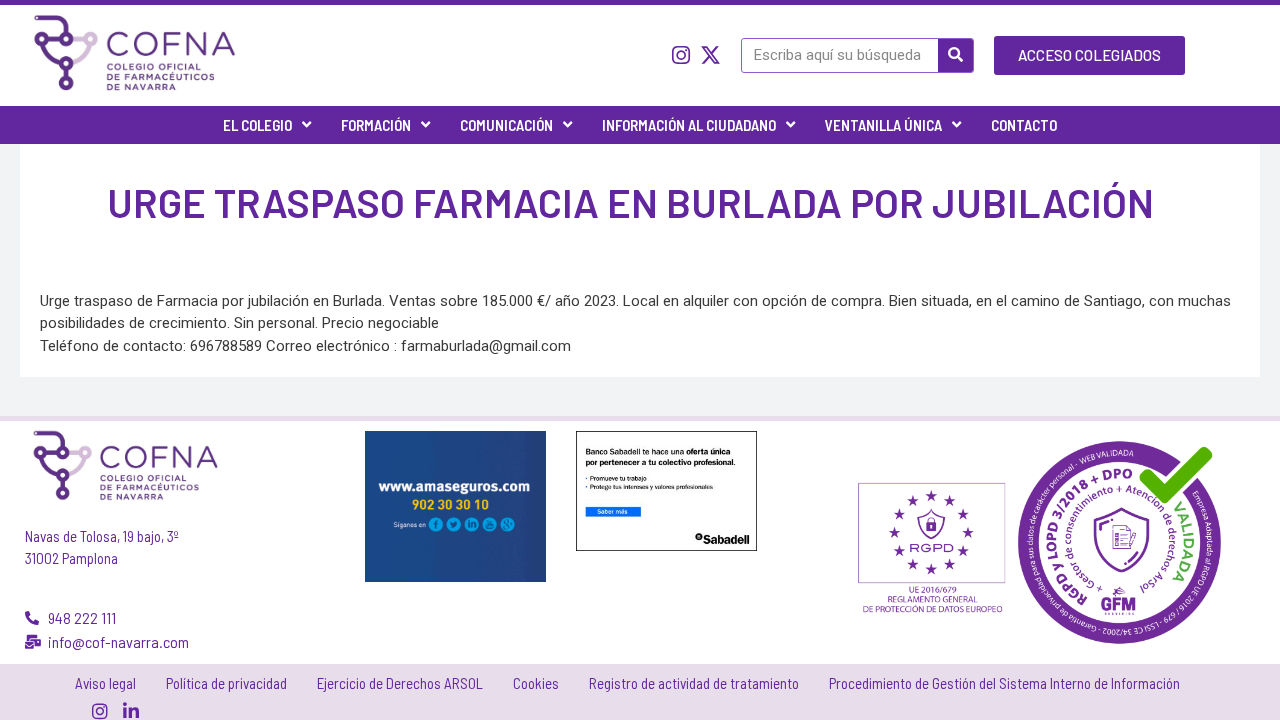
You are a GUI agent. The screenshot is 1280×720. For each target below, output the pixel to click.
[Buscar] (955, 55)
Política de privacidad (226, 683)
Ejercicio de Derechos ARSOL (400, 683)
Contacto (1024, 125)
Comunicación (506, 125)
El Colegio (257, 125)
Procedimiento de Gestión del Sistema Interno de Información (1004, 683)
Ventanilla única (883, 125)
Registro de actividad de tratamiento (694, 683)
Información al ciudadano (689, 125)
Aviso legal (105, 683)
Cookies (536, 683)
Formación (376, 125)
